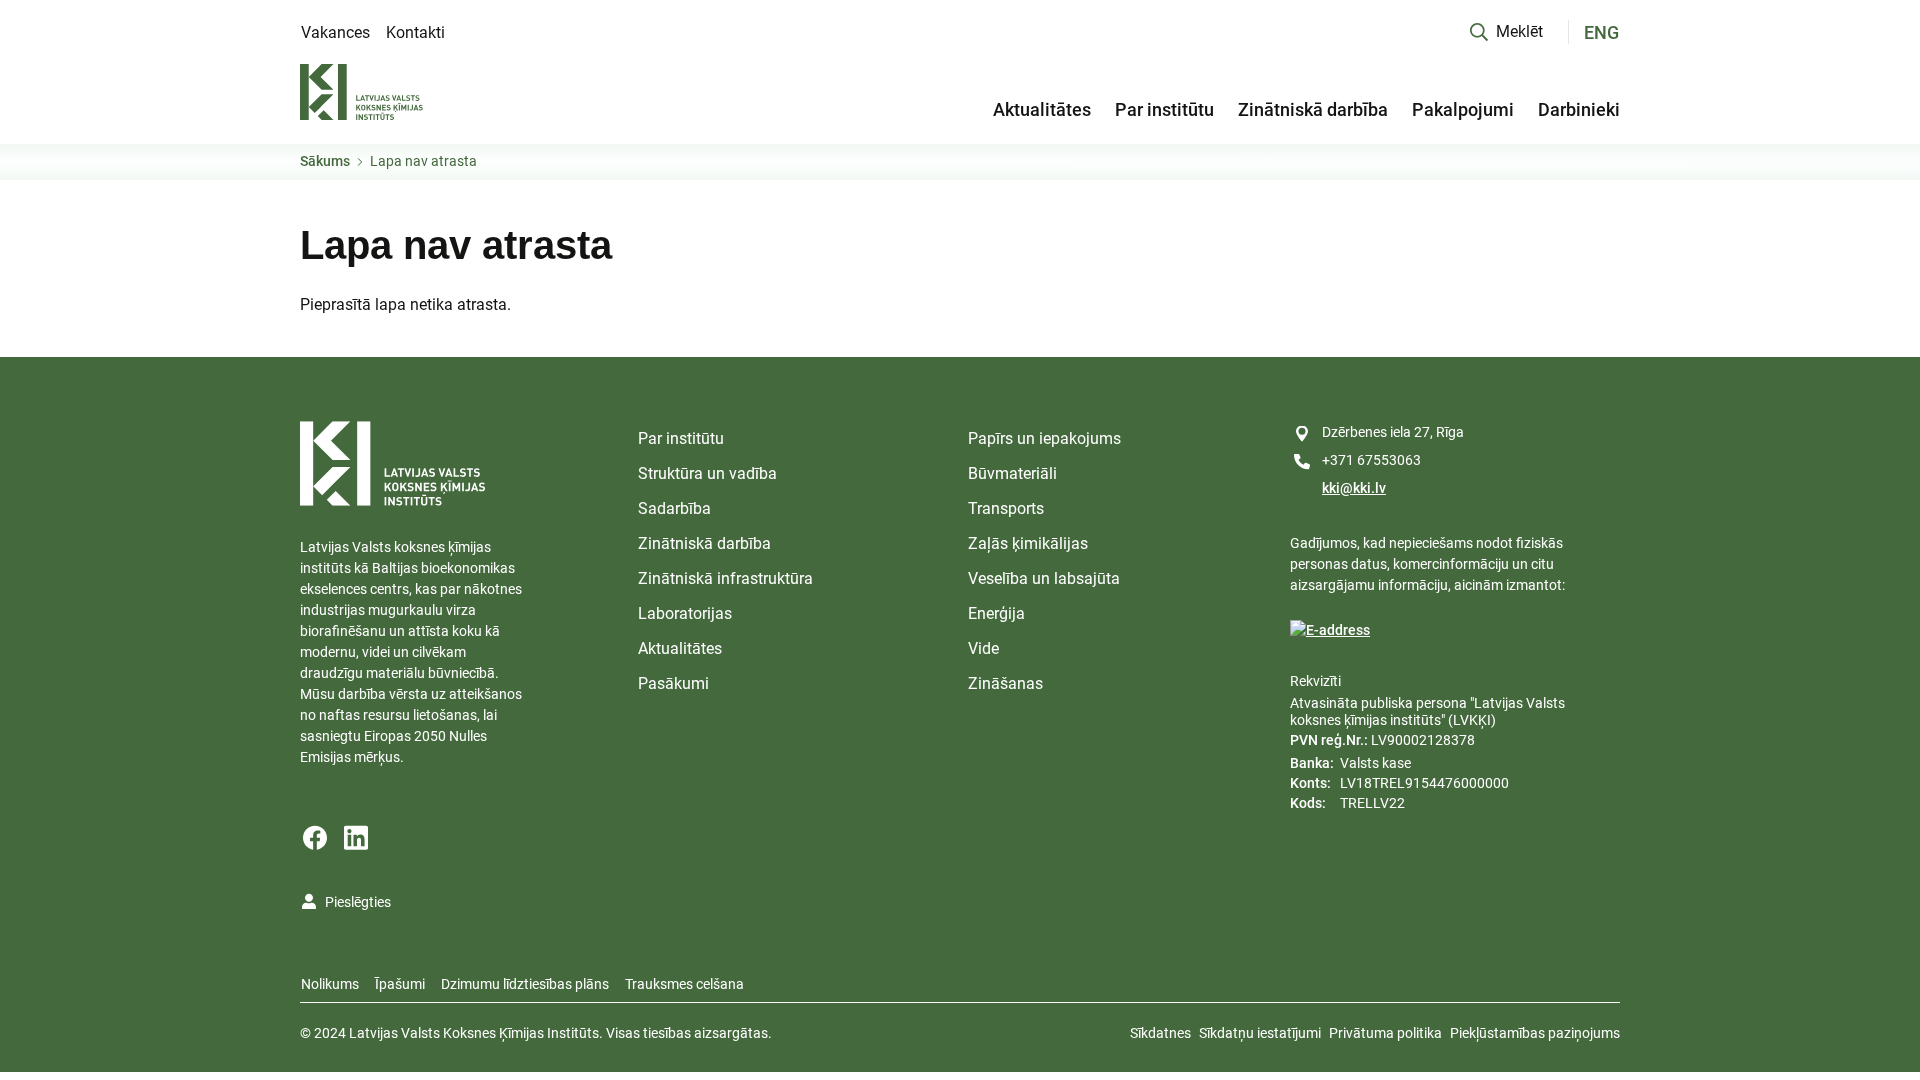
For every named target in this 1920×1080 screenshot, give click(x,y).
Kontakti (415, 32)
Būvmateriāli (1012, 473)
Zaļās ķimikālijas (1028, 543)
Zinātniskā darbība (1313, 109)
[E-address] (1330, 630)
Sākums (325, 161)
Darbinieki (1579, 109)
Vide (983, 648)
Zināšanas (1005, 683)
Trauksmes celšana (684, 984)
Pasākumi (673, 683)
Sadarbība (674, 508)
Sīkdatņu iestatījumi (1260, 1033)
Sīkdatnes (1160, 1033)
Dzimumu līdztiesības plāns (525, 984)
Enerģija (996, 613)
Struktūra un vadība (707, 473)
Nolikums (330, 984)
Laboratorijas (685, 613)
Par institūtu (1164, 109)
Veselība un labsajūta (1044, 578)
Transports (1006, 508)
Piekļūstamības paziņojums (1535, 1033)
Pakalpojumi (1463, 109)
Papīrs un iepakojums (1044, 438)
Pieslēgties (358, 902)
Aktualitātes (1042, 109)
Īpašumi (400, 984)
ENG (1601, 32)
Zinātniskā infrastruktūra (725, 578)
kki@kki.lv (1354, 488)
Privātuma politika (1385, 1033)
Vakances (335, 32)
